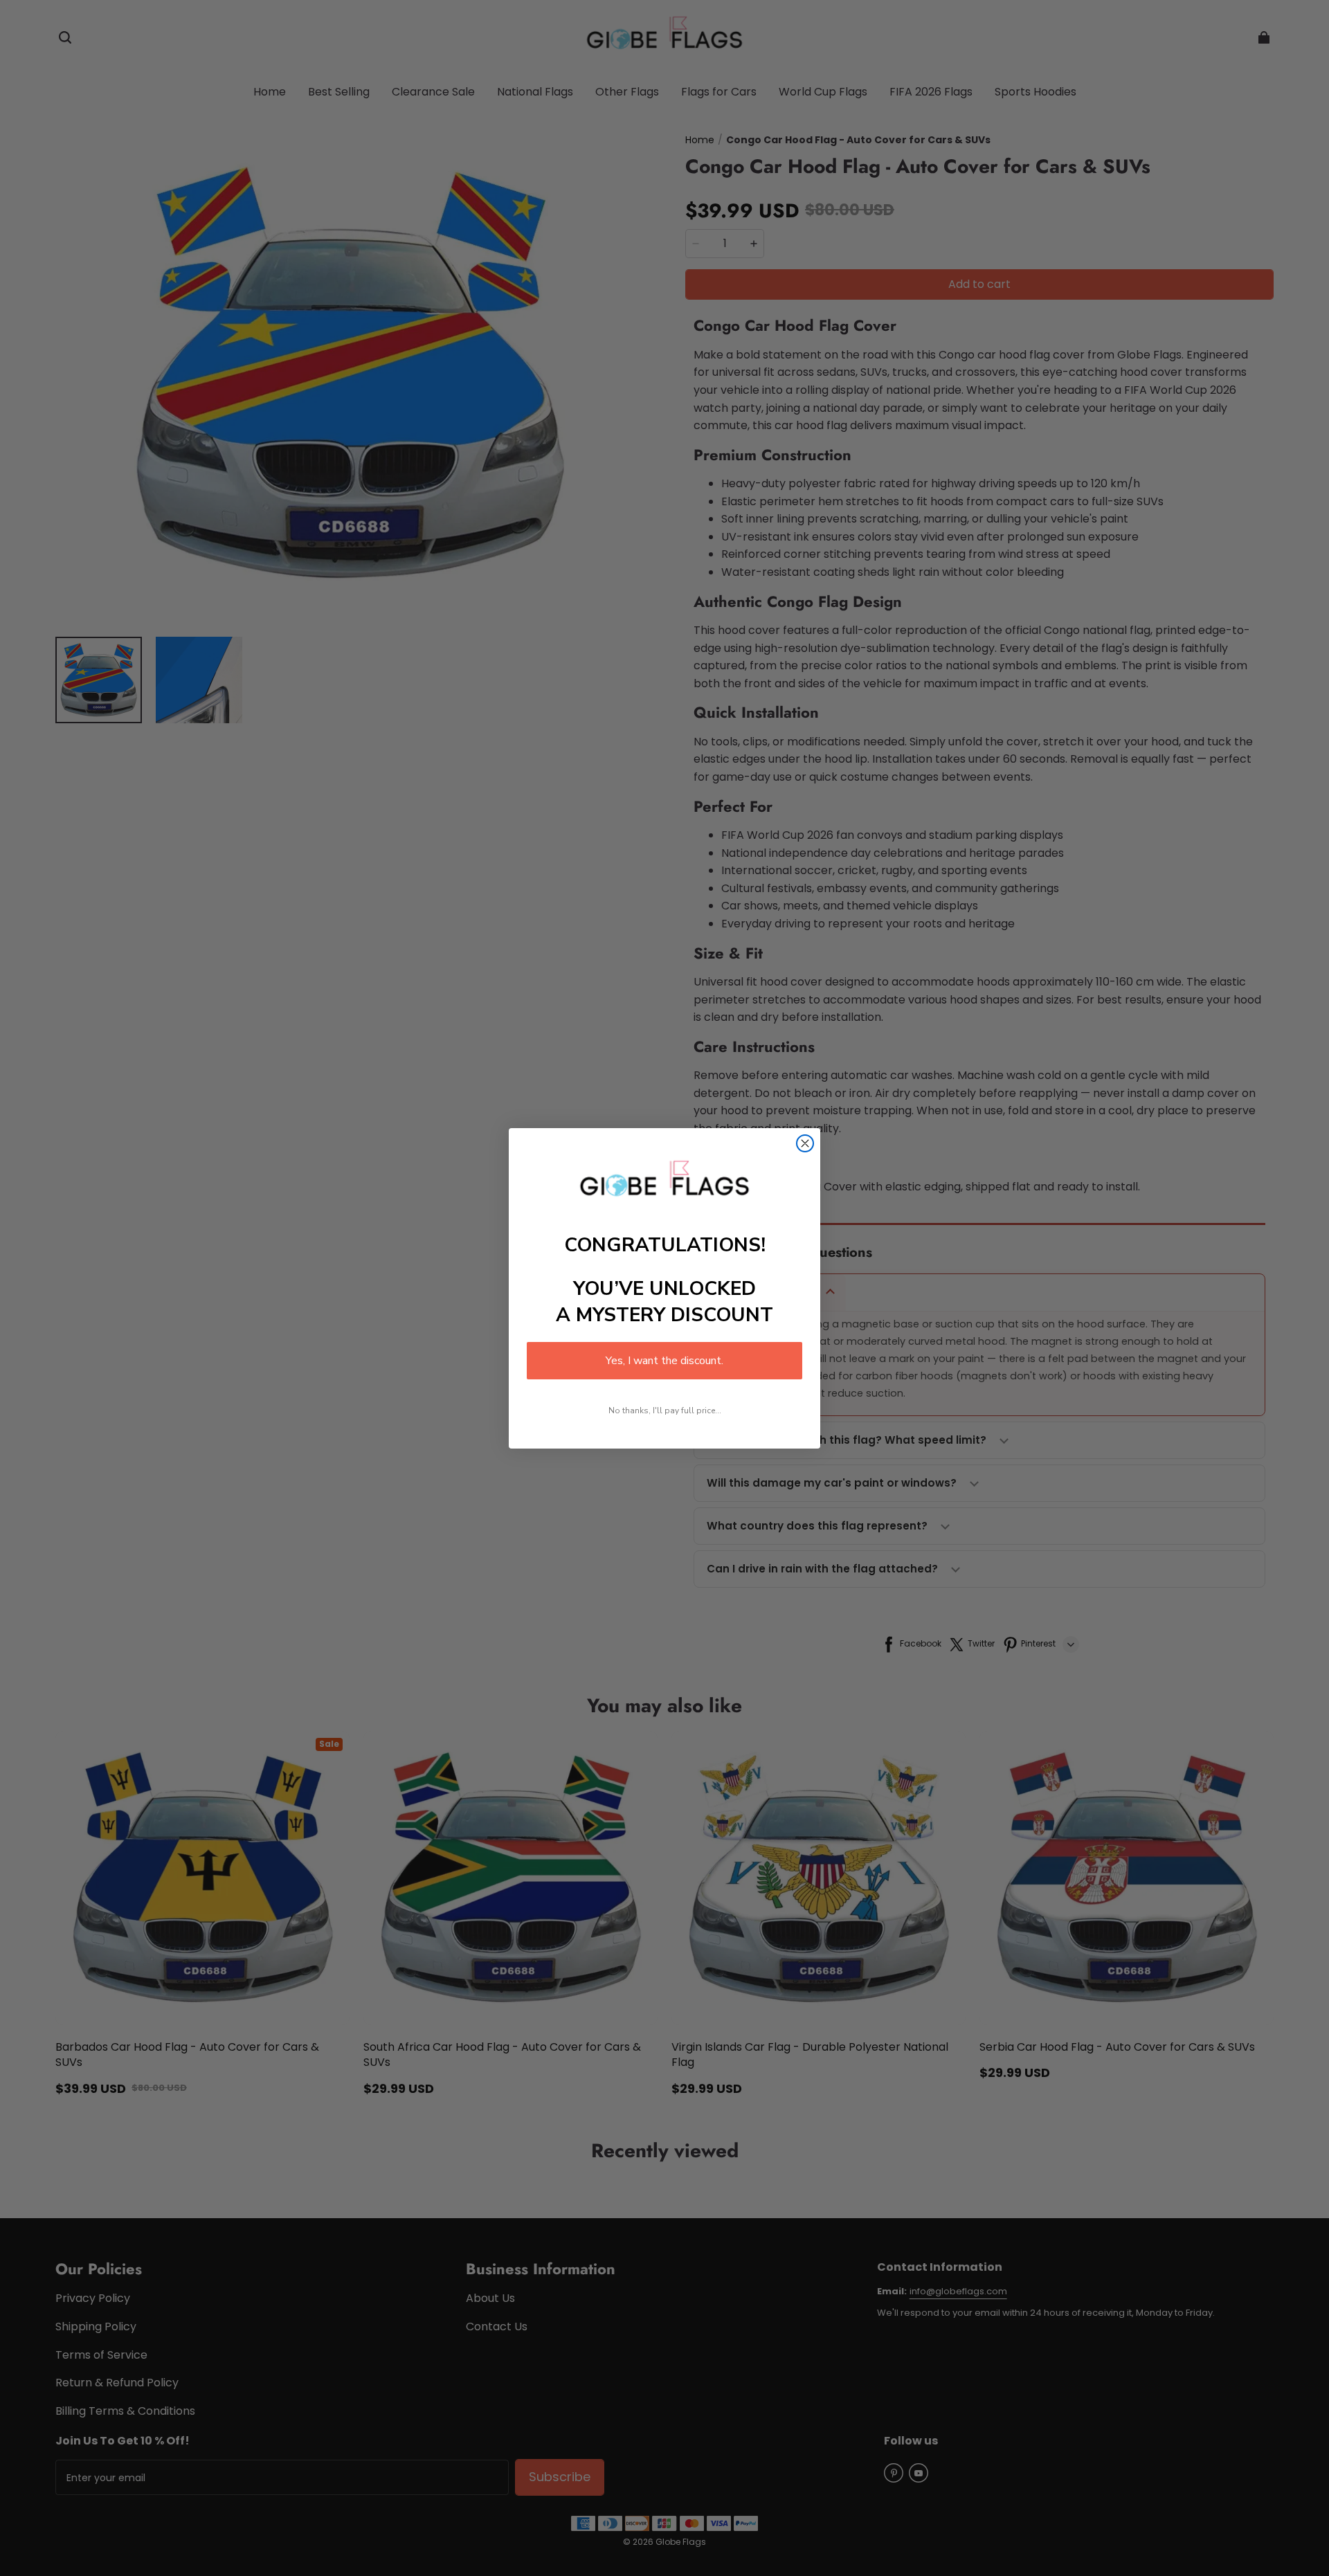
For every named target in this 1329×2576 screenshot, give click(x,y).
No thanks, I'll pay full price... (665, 1411)
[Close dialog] (805, 1143)
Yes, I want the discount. (664, 1361)
